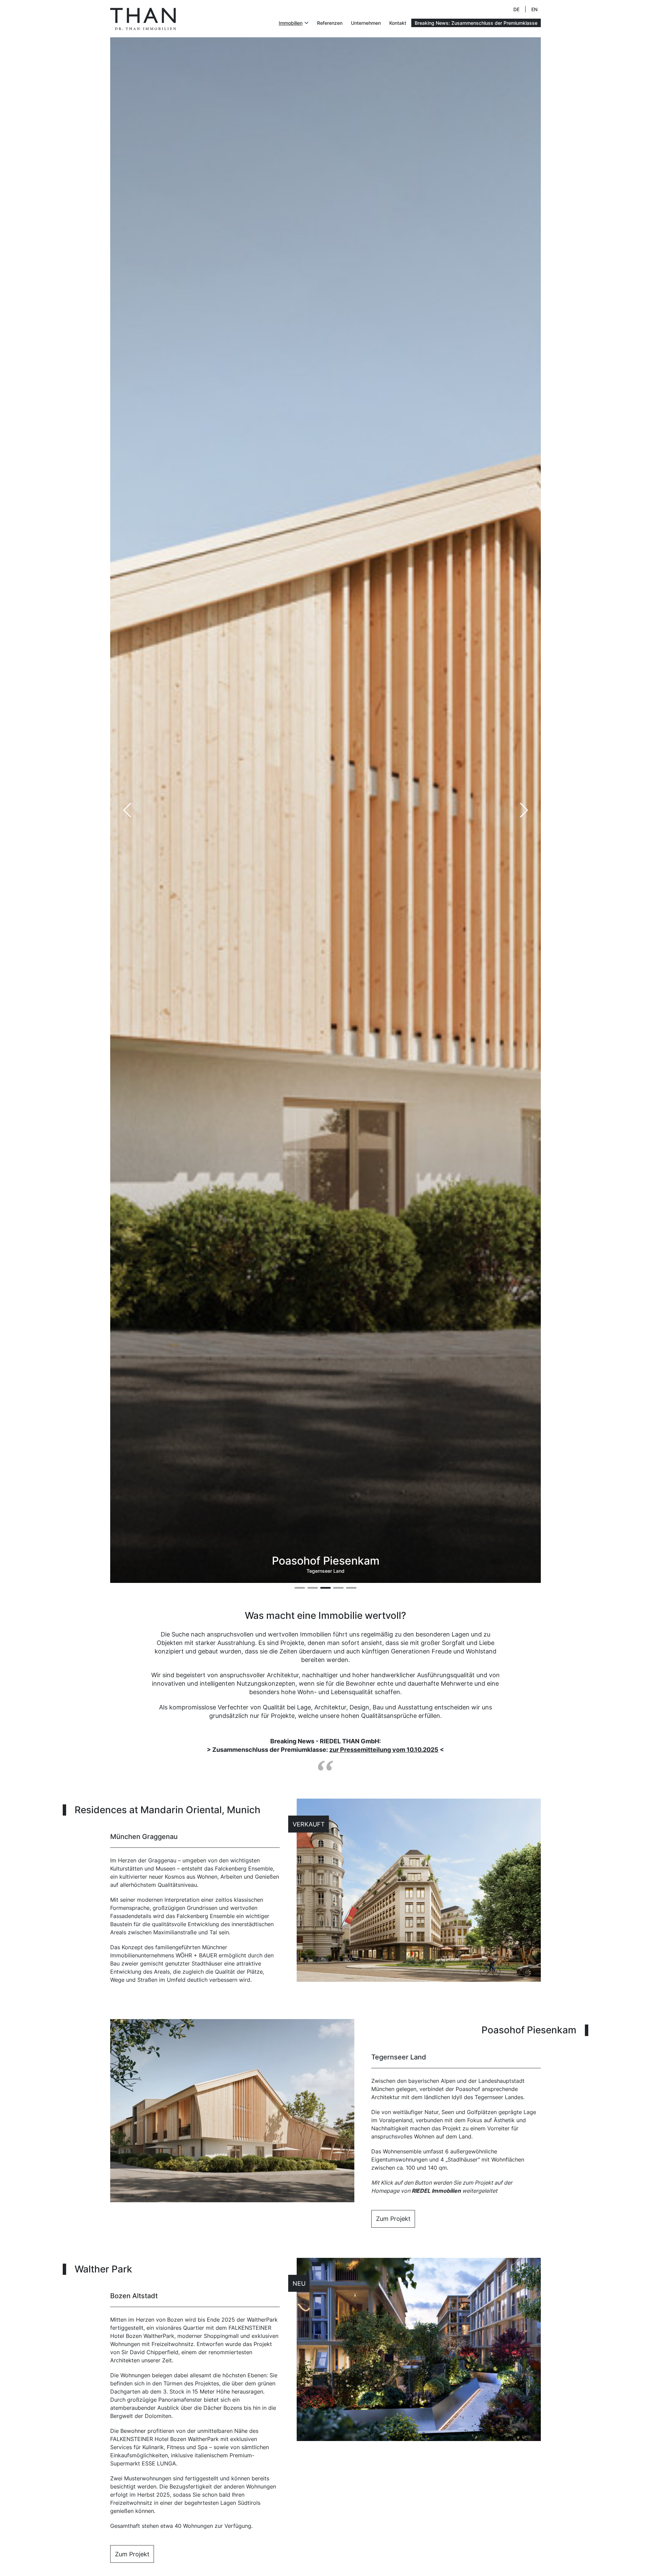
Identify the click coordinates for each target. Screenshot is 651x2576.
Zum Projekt (393, 2219)
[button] (524, 810)
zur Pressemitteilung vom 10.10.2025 (384, 1750)
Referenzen (330, 23)
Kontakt (398, 23)
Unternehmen (366, 23)
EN (534, 9)
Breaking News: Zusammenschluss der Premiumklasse (476, 23)
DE (516, 9)
